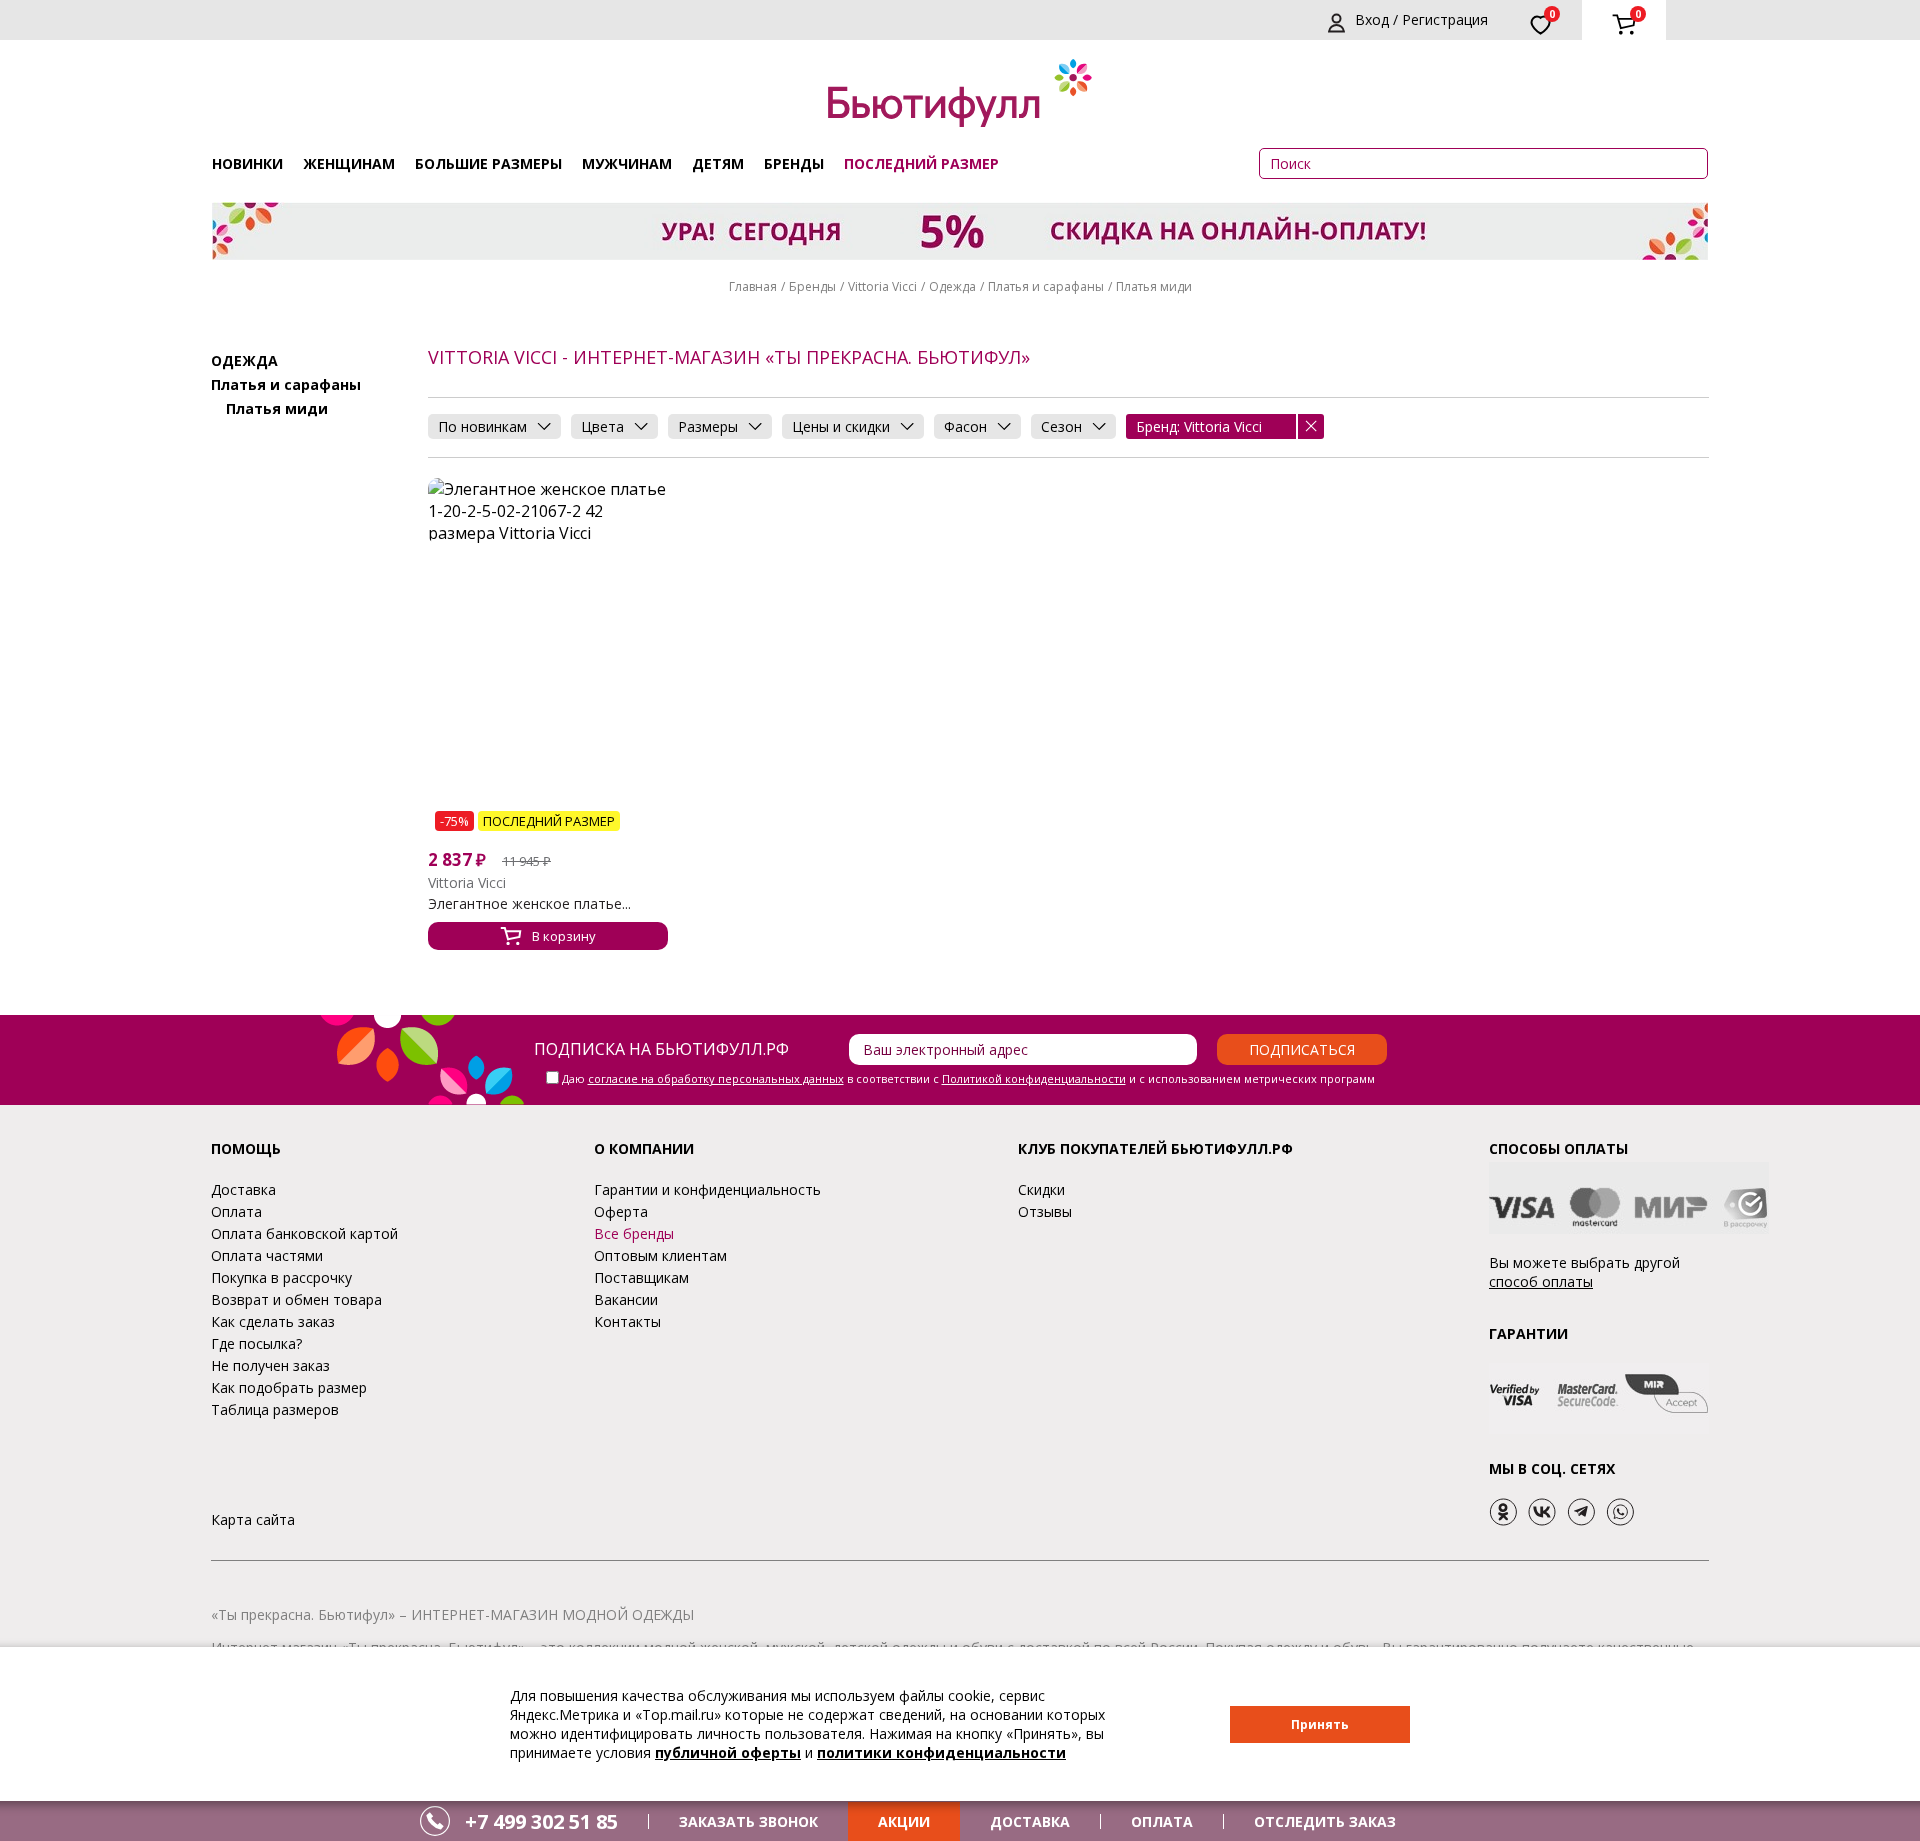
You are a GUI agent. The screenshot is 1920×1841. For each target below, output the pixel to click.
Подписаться (1302, 1049)
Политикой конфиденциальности (1034, 1078)
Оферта (621, 1211)
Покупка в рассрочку (281, 1277)
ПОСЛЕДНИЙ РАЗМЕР (921, 163)
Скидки (1041, 1189)
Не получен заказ (270, 1365)
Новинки (247, 163)
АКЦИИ (904, 1821)
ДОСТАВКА (1030, 1821)
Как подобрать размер (289, 1387)
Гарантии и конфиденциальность (707, 1189)
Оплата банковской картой (304, 1233)
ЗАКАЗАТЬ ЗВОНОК (748, 1821)
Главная (753, 286)
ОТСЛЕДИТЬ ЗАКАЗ (1325, 1821)
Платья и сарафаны (1046, 286)
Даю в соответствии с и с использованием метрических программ (968, 1078)
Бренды (794, 163)
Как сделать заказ (273, 1321)
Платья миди (1154, 286)
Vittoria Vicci (882, 286)
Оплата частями (267, 1255)
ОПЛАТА (1162, 1821)
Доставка (243, 1189)
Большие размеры (488, 163)
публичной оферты (728, 1752)
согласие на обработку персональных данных (716, 1078)
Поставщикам (641, 1277)
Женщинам (349, 163)
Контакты (627, 1321)
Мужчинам (627, 163)
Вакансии (626, 1299)
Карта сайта (253, 1519)
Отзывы (1045, 1211)
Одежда (952, 286)
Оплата (236, 1211)
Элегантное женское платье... (529, 904)
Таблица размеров (275, 1409)
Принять (1320, 1724)
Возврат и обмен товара (296, 1299)
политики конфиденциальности (941, 1752)
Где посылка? (256, 1343)
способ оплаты (1541, 1281)
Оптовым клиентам (660, 1255)
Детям (718, 163)
